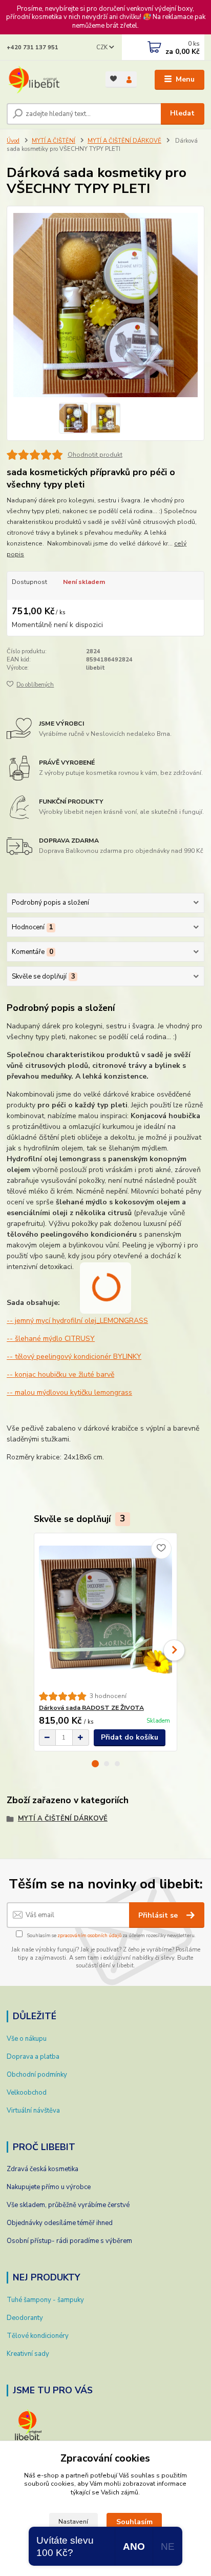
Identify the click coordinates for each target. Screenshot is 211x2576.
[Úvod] (48, 80)
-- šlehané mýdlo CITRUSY (51, 1339)
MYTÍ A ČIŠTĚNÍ (54, 141)
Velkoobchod (27, 2093)
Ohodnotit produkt (95, 455)
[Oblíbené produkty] (113, 79)
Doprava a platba (33, 2057)
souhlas (143, 2475)
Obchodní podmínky (37, 2075)
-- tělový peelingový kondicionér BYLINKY (74, 1357)
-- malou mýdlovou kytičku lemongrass (69, 1392)
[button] (95, 1764)
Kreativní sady (28, 2354)
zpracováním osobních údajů (89, 1935)
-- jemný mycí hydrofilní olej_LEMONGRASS (77, 1321)
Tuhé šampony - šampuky (45, 2300)
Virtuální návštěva (33, 2111)
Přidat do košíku (130, 1737)
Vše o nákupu (27, 2039)
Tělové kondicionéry (38, 2336)
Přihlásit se (159, 1915)
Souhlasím (134, 2522)
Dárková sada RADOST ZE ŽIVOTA (91, 1708)
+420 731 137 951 (33, 47)
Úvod (13, 141)
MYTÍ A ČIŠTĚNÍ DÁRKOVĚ (124, 141)
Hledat (182, 113)
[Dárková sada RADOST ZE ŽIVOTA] (106, 1613)
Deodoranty (25, 2318)
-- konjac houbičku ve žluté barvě (60, 1374)
